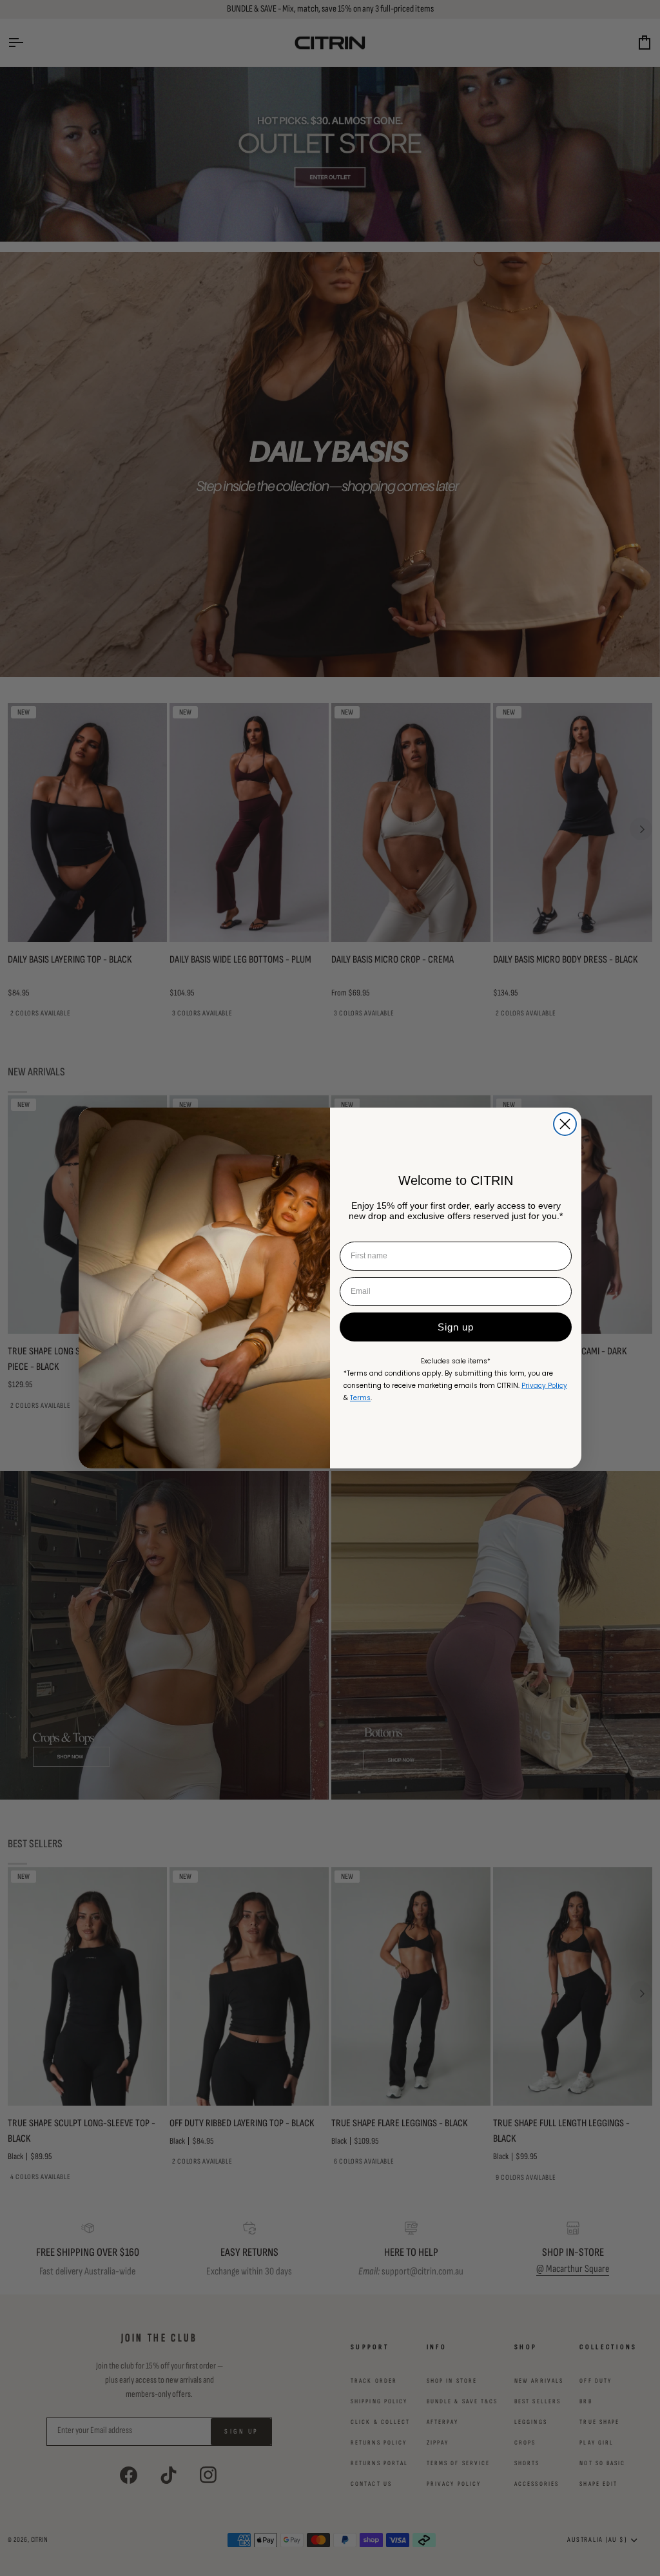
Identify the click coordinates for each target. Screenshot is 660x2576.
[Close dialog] (565, 1124)
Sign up (456, 1327)
